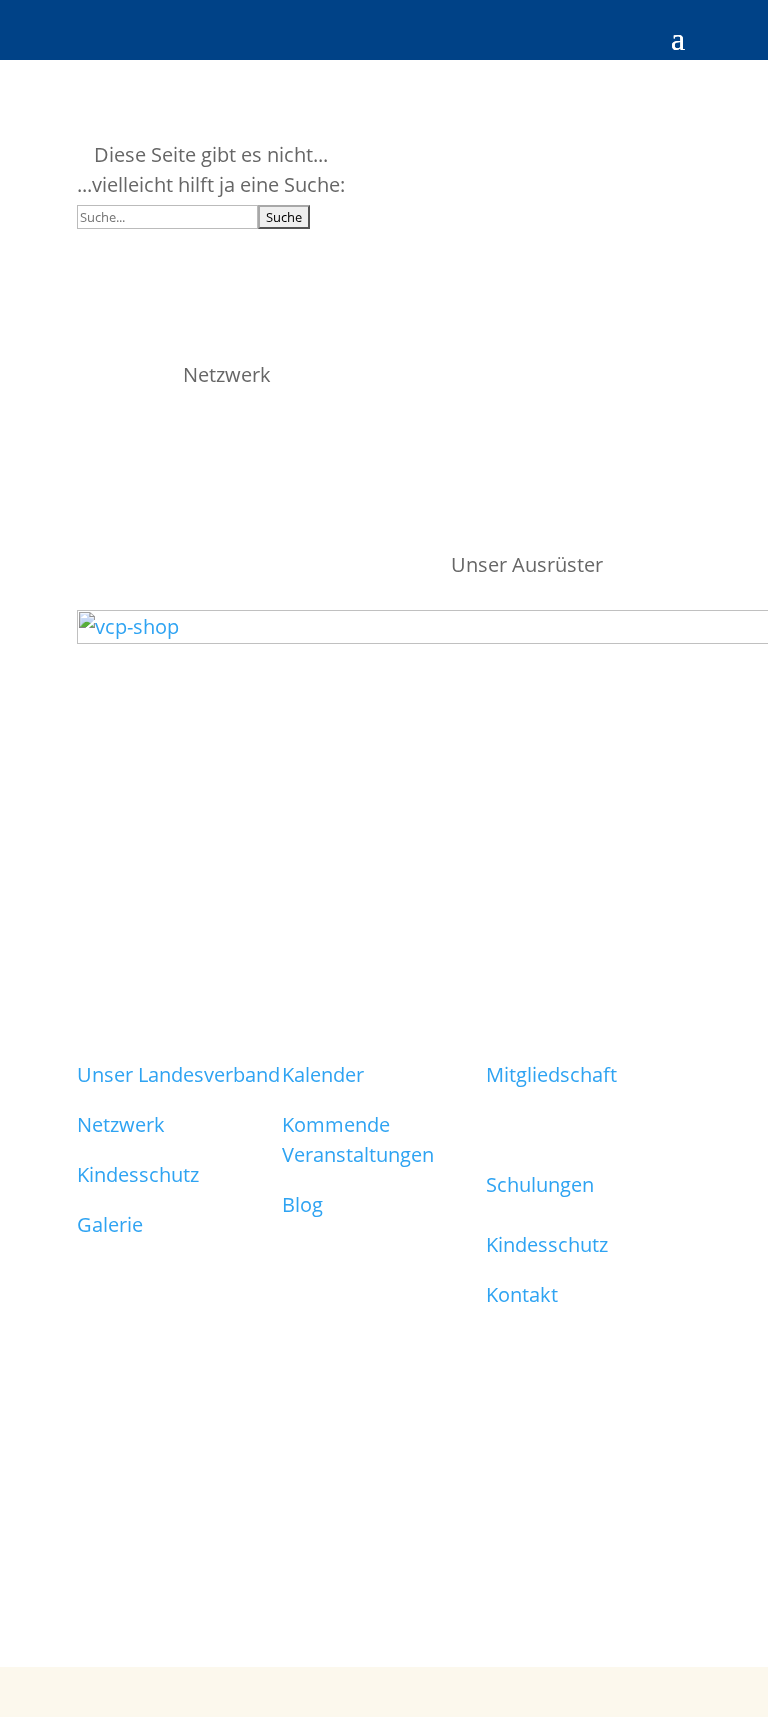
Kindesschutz (138, 1174)
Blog (302, 1204)
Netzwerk (121, 1124)
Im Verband (540, 1149)
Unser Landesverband (178, 1074)
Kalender (323, 1074)
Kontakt (522, 1294)
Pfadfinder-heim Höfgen (561, 1109)
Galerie (110, 1224)
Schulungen (540, 1184)
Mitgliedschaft (551, 1074)
